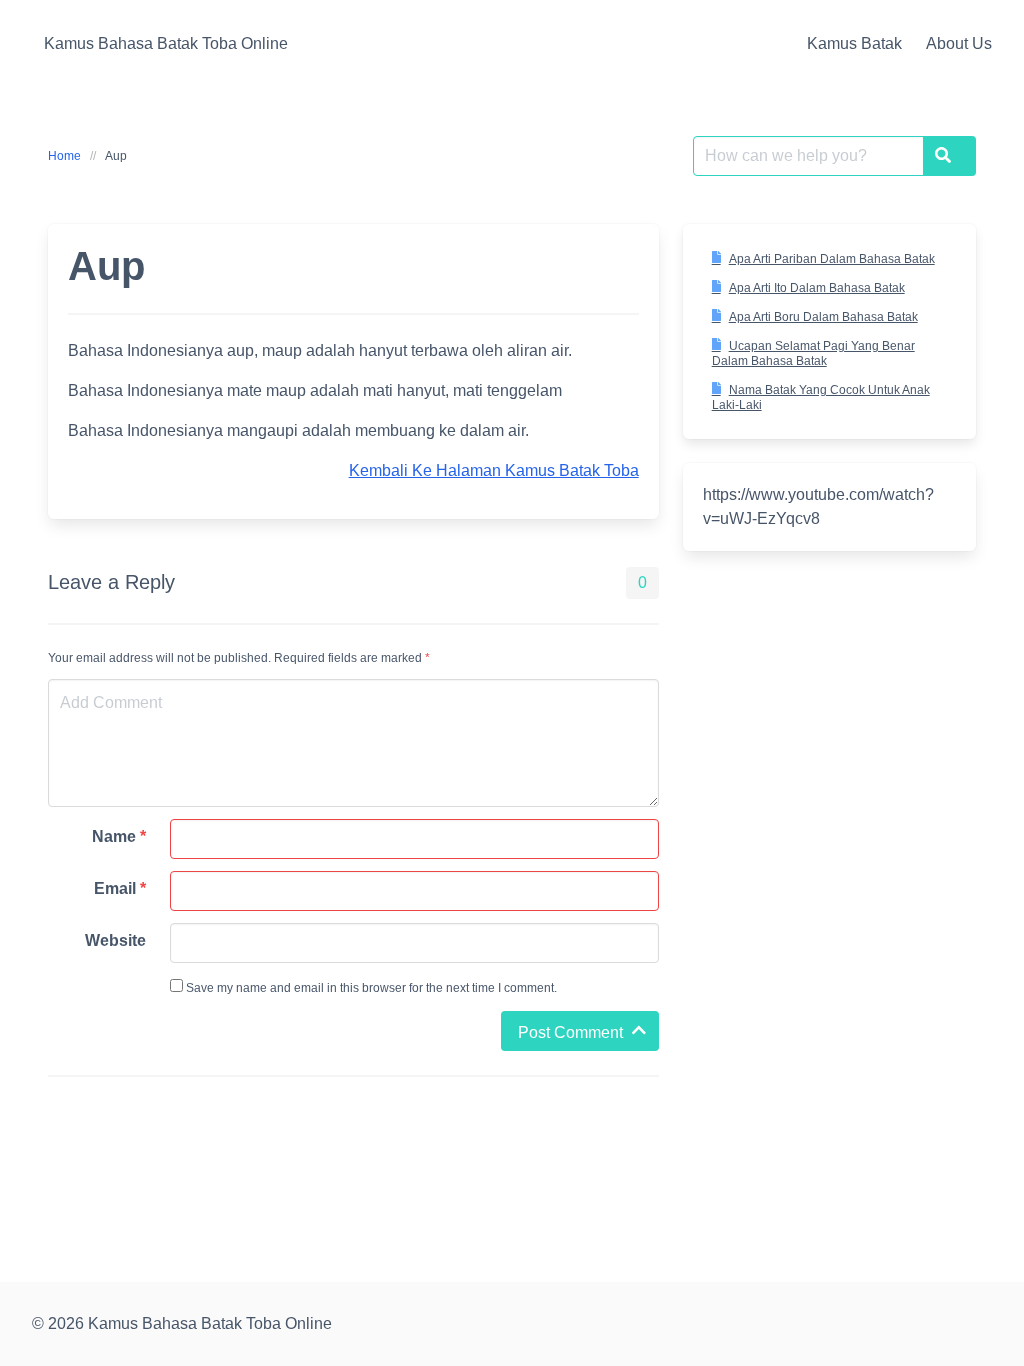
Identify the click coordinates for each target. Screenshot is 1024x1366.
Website (115, 940)
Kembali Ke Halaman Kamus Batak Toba (494, 470)
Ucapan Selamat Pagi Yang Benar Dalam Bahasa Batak (813, 353)
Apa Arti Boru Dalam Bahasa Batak (823, 317)
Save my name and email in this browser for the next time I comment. (370, 988)
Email (120, 888)
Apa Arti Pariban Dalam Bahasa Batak (832, 259)
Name (119, 836)
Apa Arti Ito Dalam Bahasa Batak (817, 288)
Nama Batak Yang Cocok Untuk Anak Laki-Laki (821, 397)
